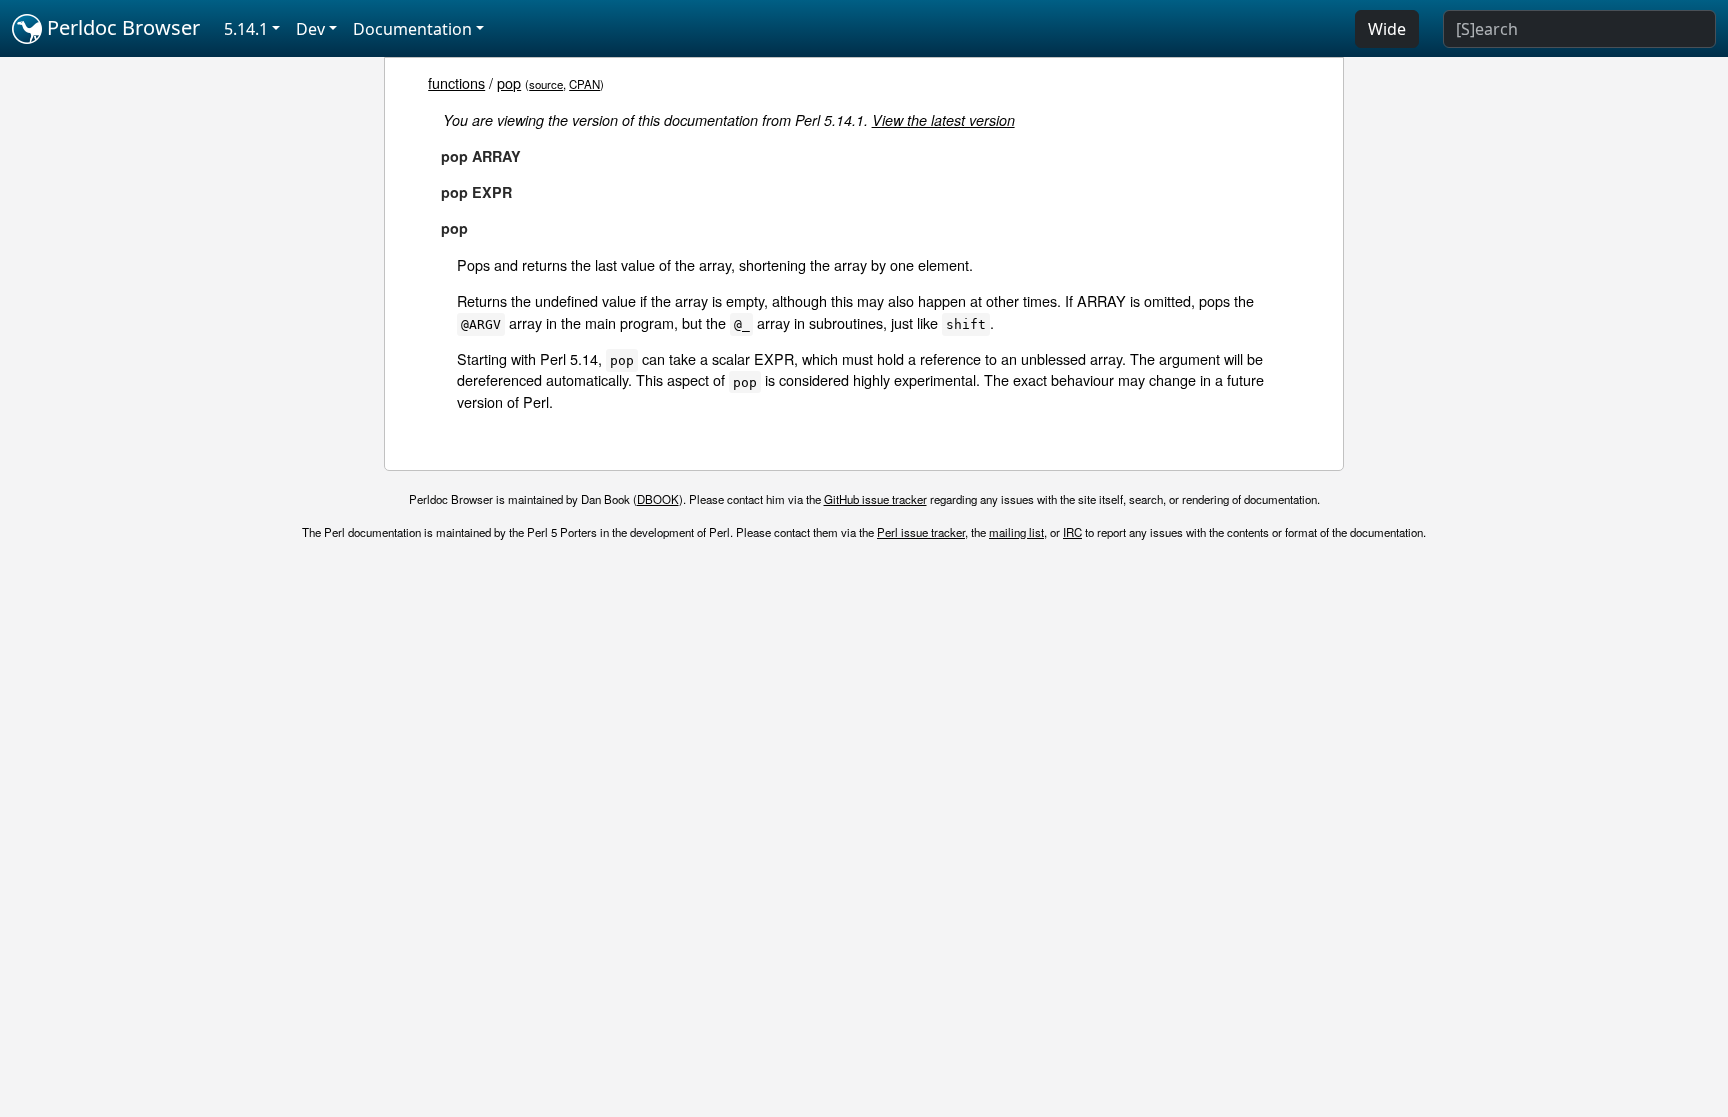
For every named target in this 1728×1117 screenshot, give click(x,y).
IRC (1072, 532)
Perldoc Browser (121, 27)
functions (456, 82)
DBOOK (658, 499)
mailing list (1016, 532)
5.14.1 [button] (246, 29)
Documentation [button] (412, 29)
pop (509, 82)
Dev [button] (310, 29)
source (546, 84)
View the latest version (943, 120)
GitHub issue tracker (875, 499)
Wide (1387, 29)
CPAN (584, 84)
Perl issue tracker (921, 532)
